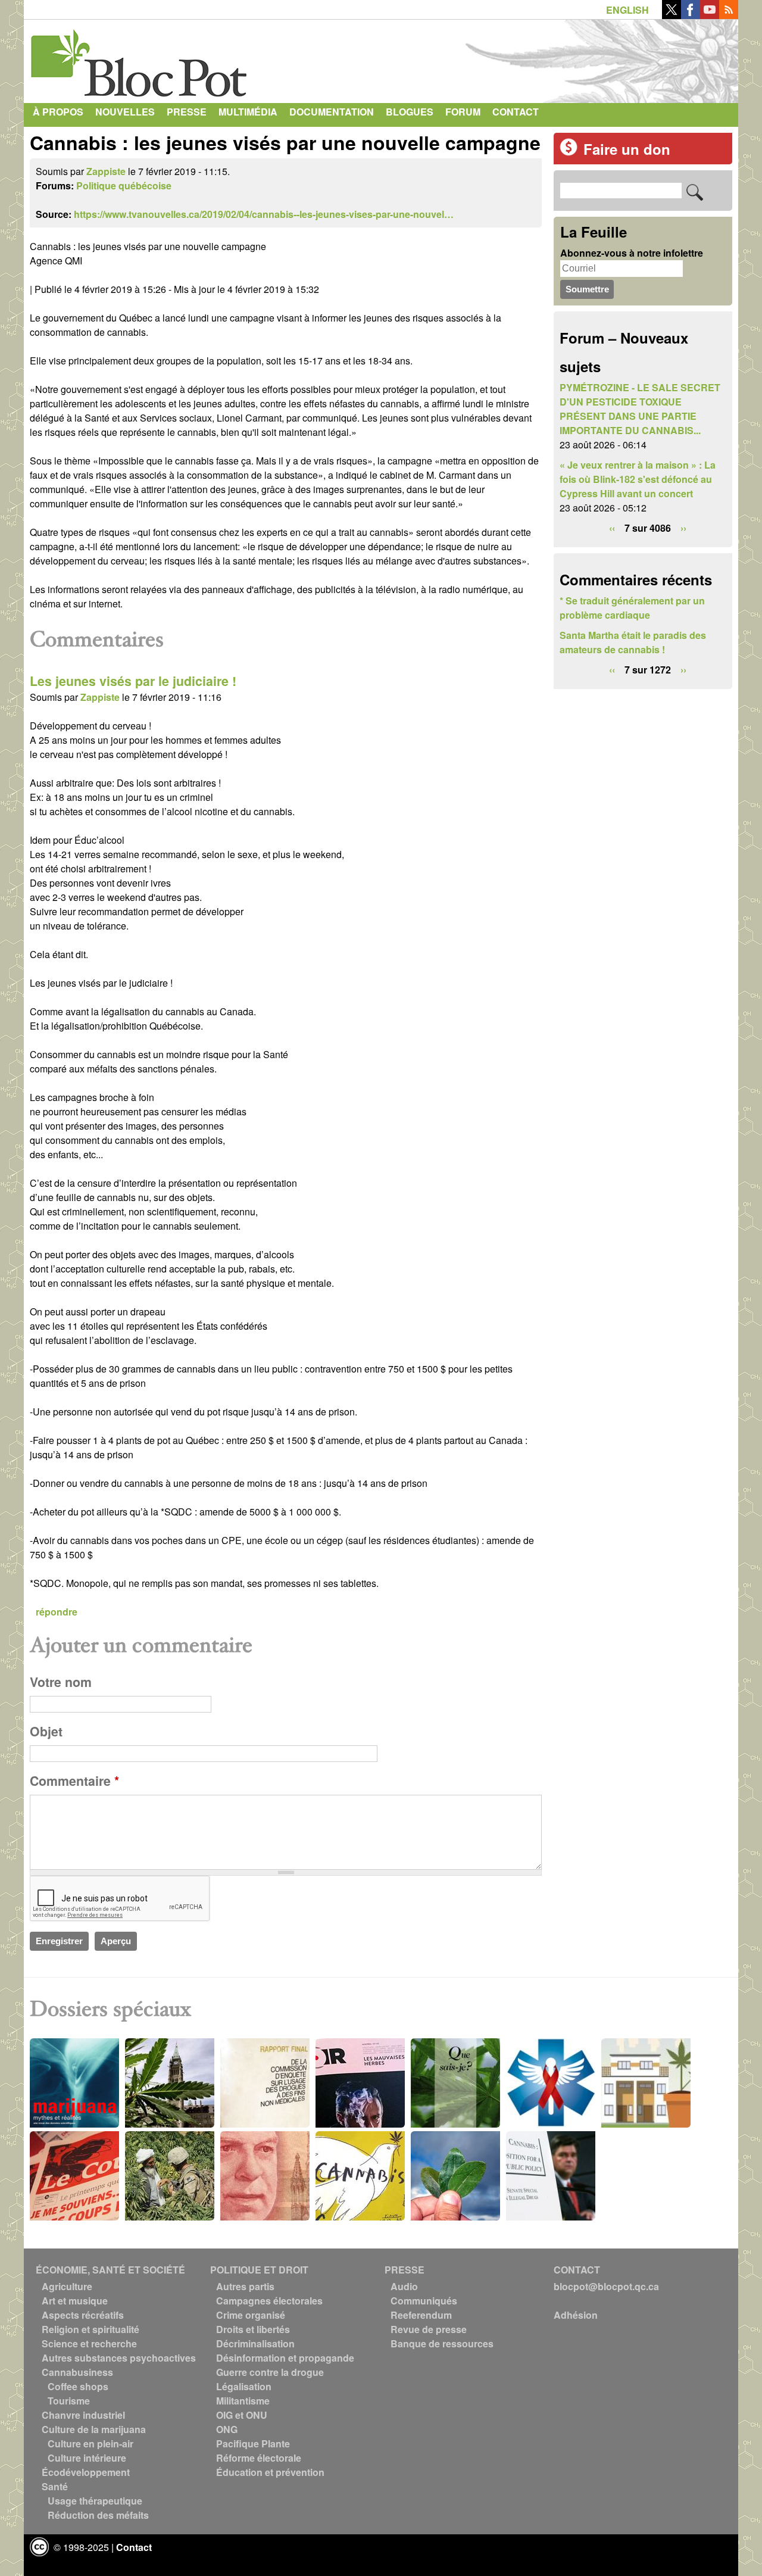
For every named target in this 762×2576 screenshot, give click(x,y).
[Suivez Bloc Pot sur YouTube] (710, 15)
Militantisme (243, 2401)
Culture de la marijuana (94, 2429)
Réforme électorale (259, 2458)
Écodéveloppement (86, 2472)
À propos (58, 112)
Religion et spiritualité (90, 2329)
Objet (46, 1731)
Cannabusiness (77, 2372)
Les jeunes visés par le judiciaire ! (133, 681)
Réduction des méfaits (98, 2515)
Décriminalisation (255, 2343)
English (627, 10)
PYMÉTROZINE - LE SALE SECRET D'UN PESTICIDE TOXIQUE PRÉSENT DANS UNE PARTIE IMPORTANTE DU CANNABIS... (640, 409)
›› (683, 528)
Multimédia (248, 112)
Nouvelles (125, 112)
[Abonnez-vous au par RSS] (729, 15)
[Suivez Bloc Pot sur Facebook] (691, 15)
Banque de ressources (442, 2343)
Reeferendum (421, 2315)
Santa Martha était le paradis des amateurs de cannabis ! (633, 642)
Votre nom (61, 1682)
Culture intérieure (87, 2458)
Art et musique (75, 2301)
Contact (516, 112)
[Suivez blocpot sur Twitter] (672, 15)
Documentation (332, 112)
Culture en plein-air (90, 2444)
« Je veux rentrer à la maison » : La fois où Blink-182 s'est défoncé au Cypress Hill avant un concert (638, 479)
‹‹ (612, 528)
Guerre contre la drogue (270, 2372)
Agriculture (67, 2286)
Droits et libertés (253, 2329)
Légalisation (244, 2386)
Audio (404, 2286)
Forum (463, 112)
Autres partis (245, 2286)
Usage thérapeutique (95, 2501)
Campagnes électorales (269, 2301)
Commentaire (74, 1781)
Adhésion (576, 2315)
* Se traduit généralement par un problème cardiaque (632, 608)
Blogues (410, 112)
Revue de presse (429, 2329)
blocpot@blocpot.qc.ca (606, 2286)
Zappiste (106, 171)
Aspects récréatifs (83, 2315)
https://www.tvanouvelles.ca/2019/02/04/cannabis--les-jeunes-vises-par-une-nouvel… (264, 214)
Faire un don (627, 149)
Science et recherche (89, 2343)
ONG (227, 2429)
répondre (57, 1612)
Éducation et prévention (270, 2472)
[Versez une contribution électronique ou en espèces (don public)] (569, 152)
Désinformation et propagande (285, 2358)
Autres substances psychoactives (119, 2358)
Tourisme (69, 2401)
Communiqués (424, 2301)
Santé (55, 2486)
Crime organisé (251, 2315)
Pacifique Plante (253, 2444)
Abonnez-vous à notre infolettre (632, 253)
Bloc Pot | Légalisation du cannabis (140, 58)
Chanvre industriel (83, 2415)
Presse (187, 112)
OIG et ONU (242, 2415)
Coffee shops (78, 2386)
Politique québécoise (124, 185)
